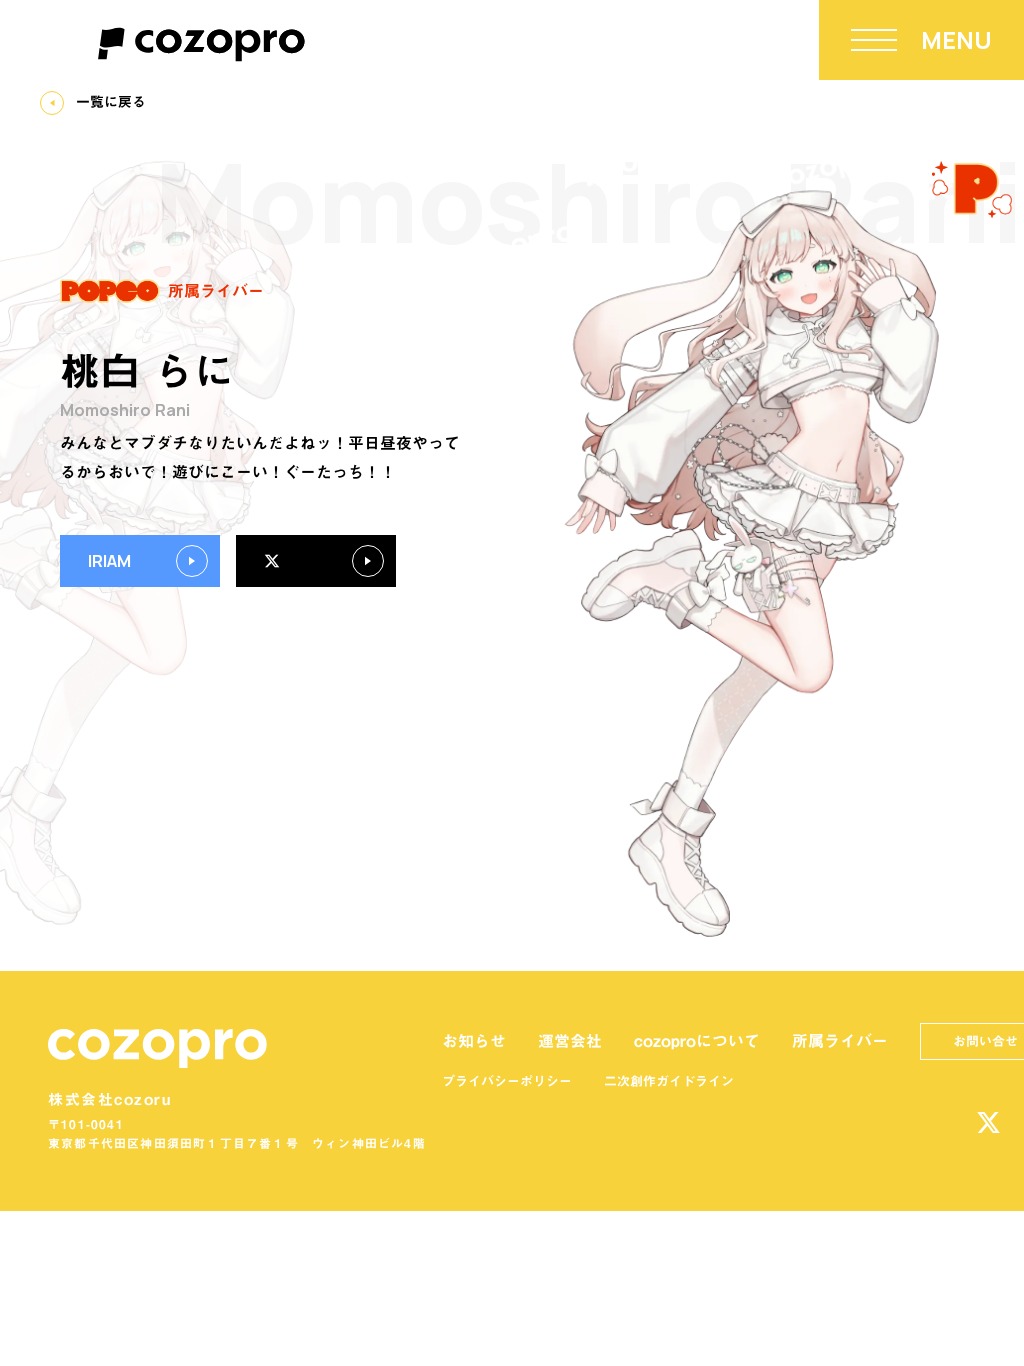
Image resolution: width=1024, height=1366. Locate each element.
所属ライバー (840, 1041)
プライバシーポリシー (507, 1081)
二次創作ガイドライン (669, 1081)
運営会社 (570, 1041)
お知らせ (474, 1041)
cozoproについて (697, 1041)
